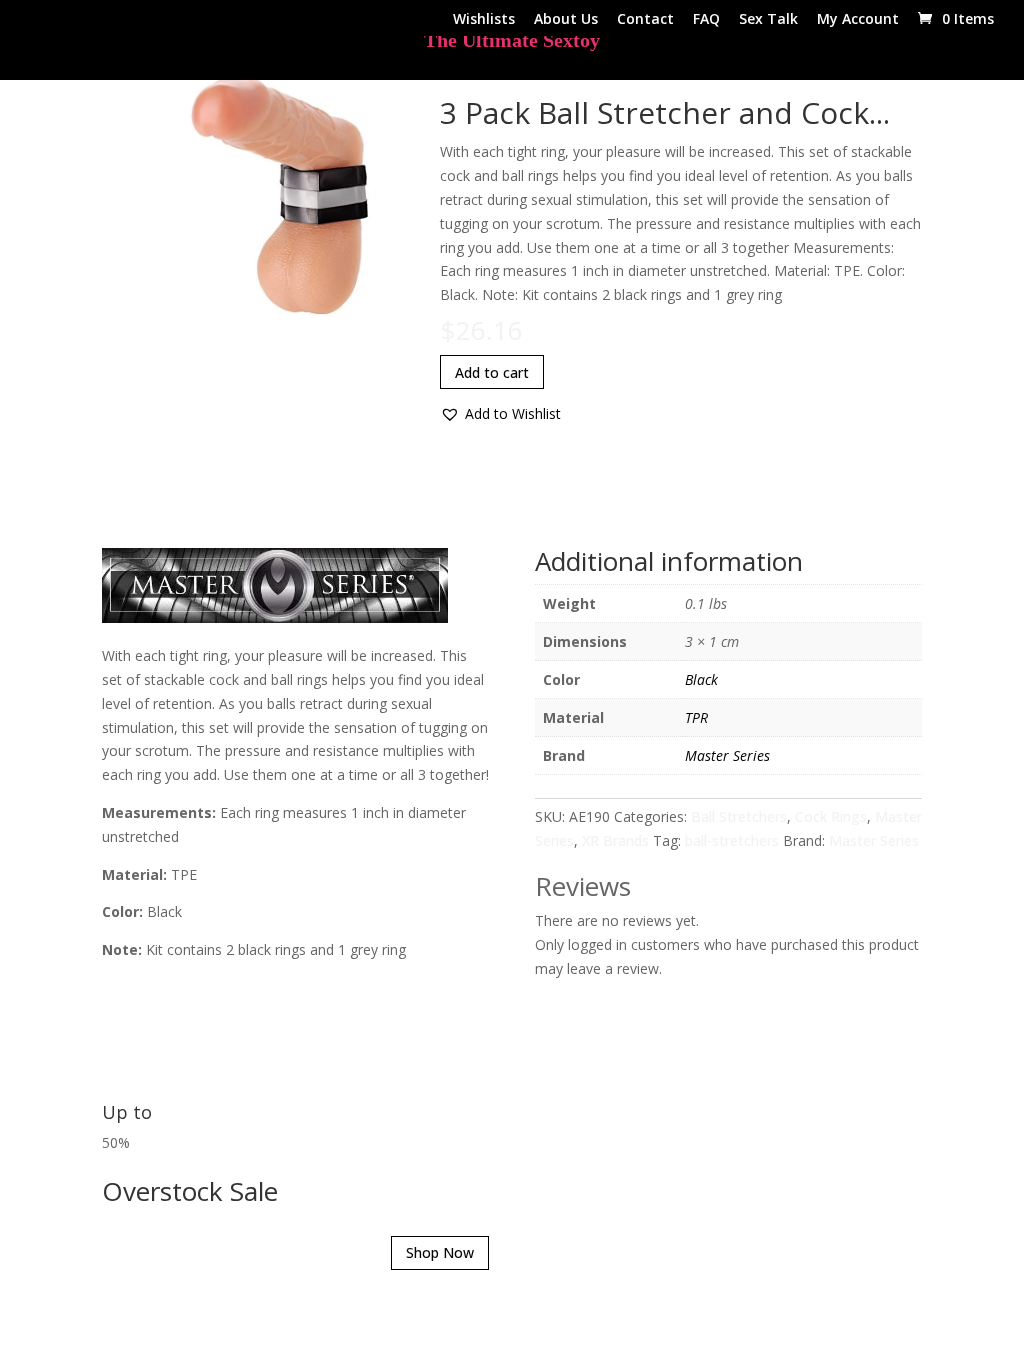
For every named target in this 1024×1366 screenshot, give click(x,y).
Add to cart (492, 372)
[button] (500, 414)
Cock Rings (831, 816)
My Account (858, 20)
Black (701, 679)
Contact (645, 20)
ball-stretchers (732, 840)
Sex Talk (768, 20)
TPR (696, 717)
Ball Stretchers (739, 816)
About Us (566, 20)
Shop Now (440, 1252)
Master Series (727, 755)
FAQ (706, 20)
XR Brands (615, 840)
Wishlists (484, 20)
